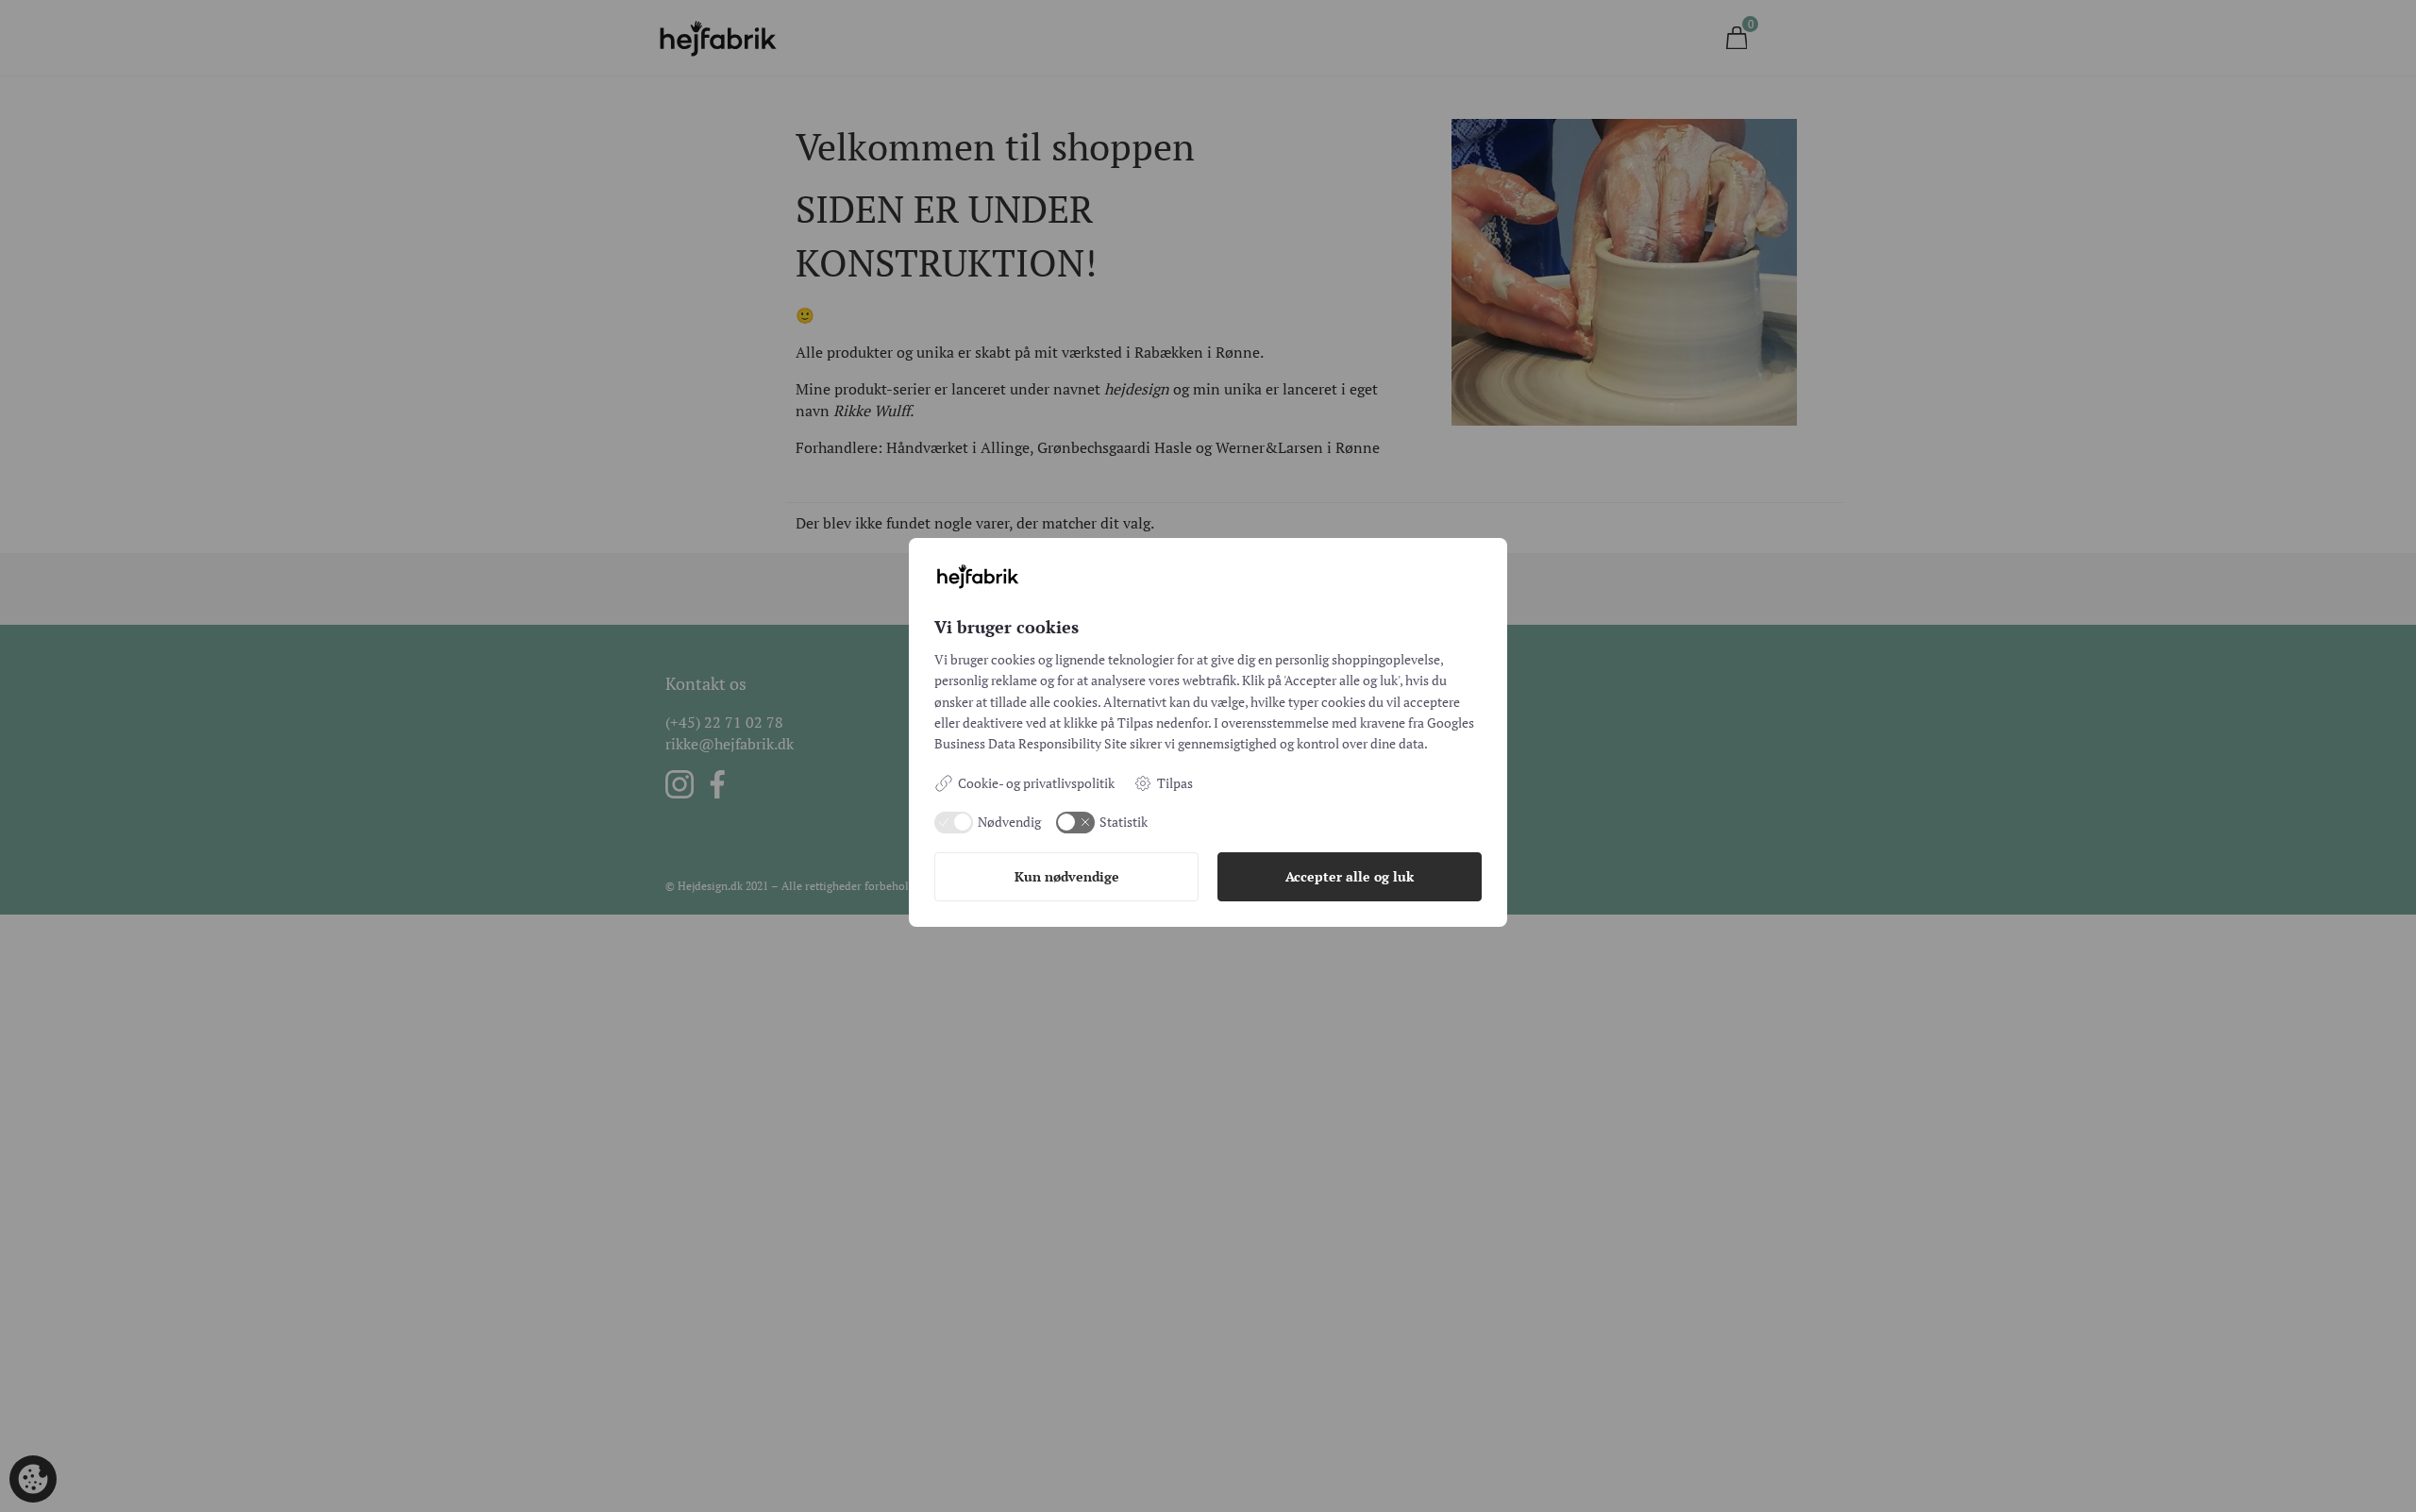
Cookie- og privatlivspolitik (1036, 783)
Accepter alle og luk (1350, 876)
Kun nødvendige (1067, 876)
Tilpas (1175, 783)
